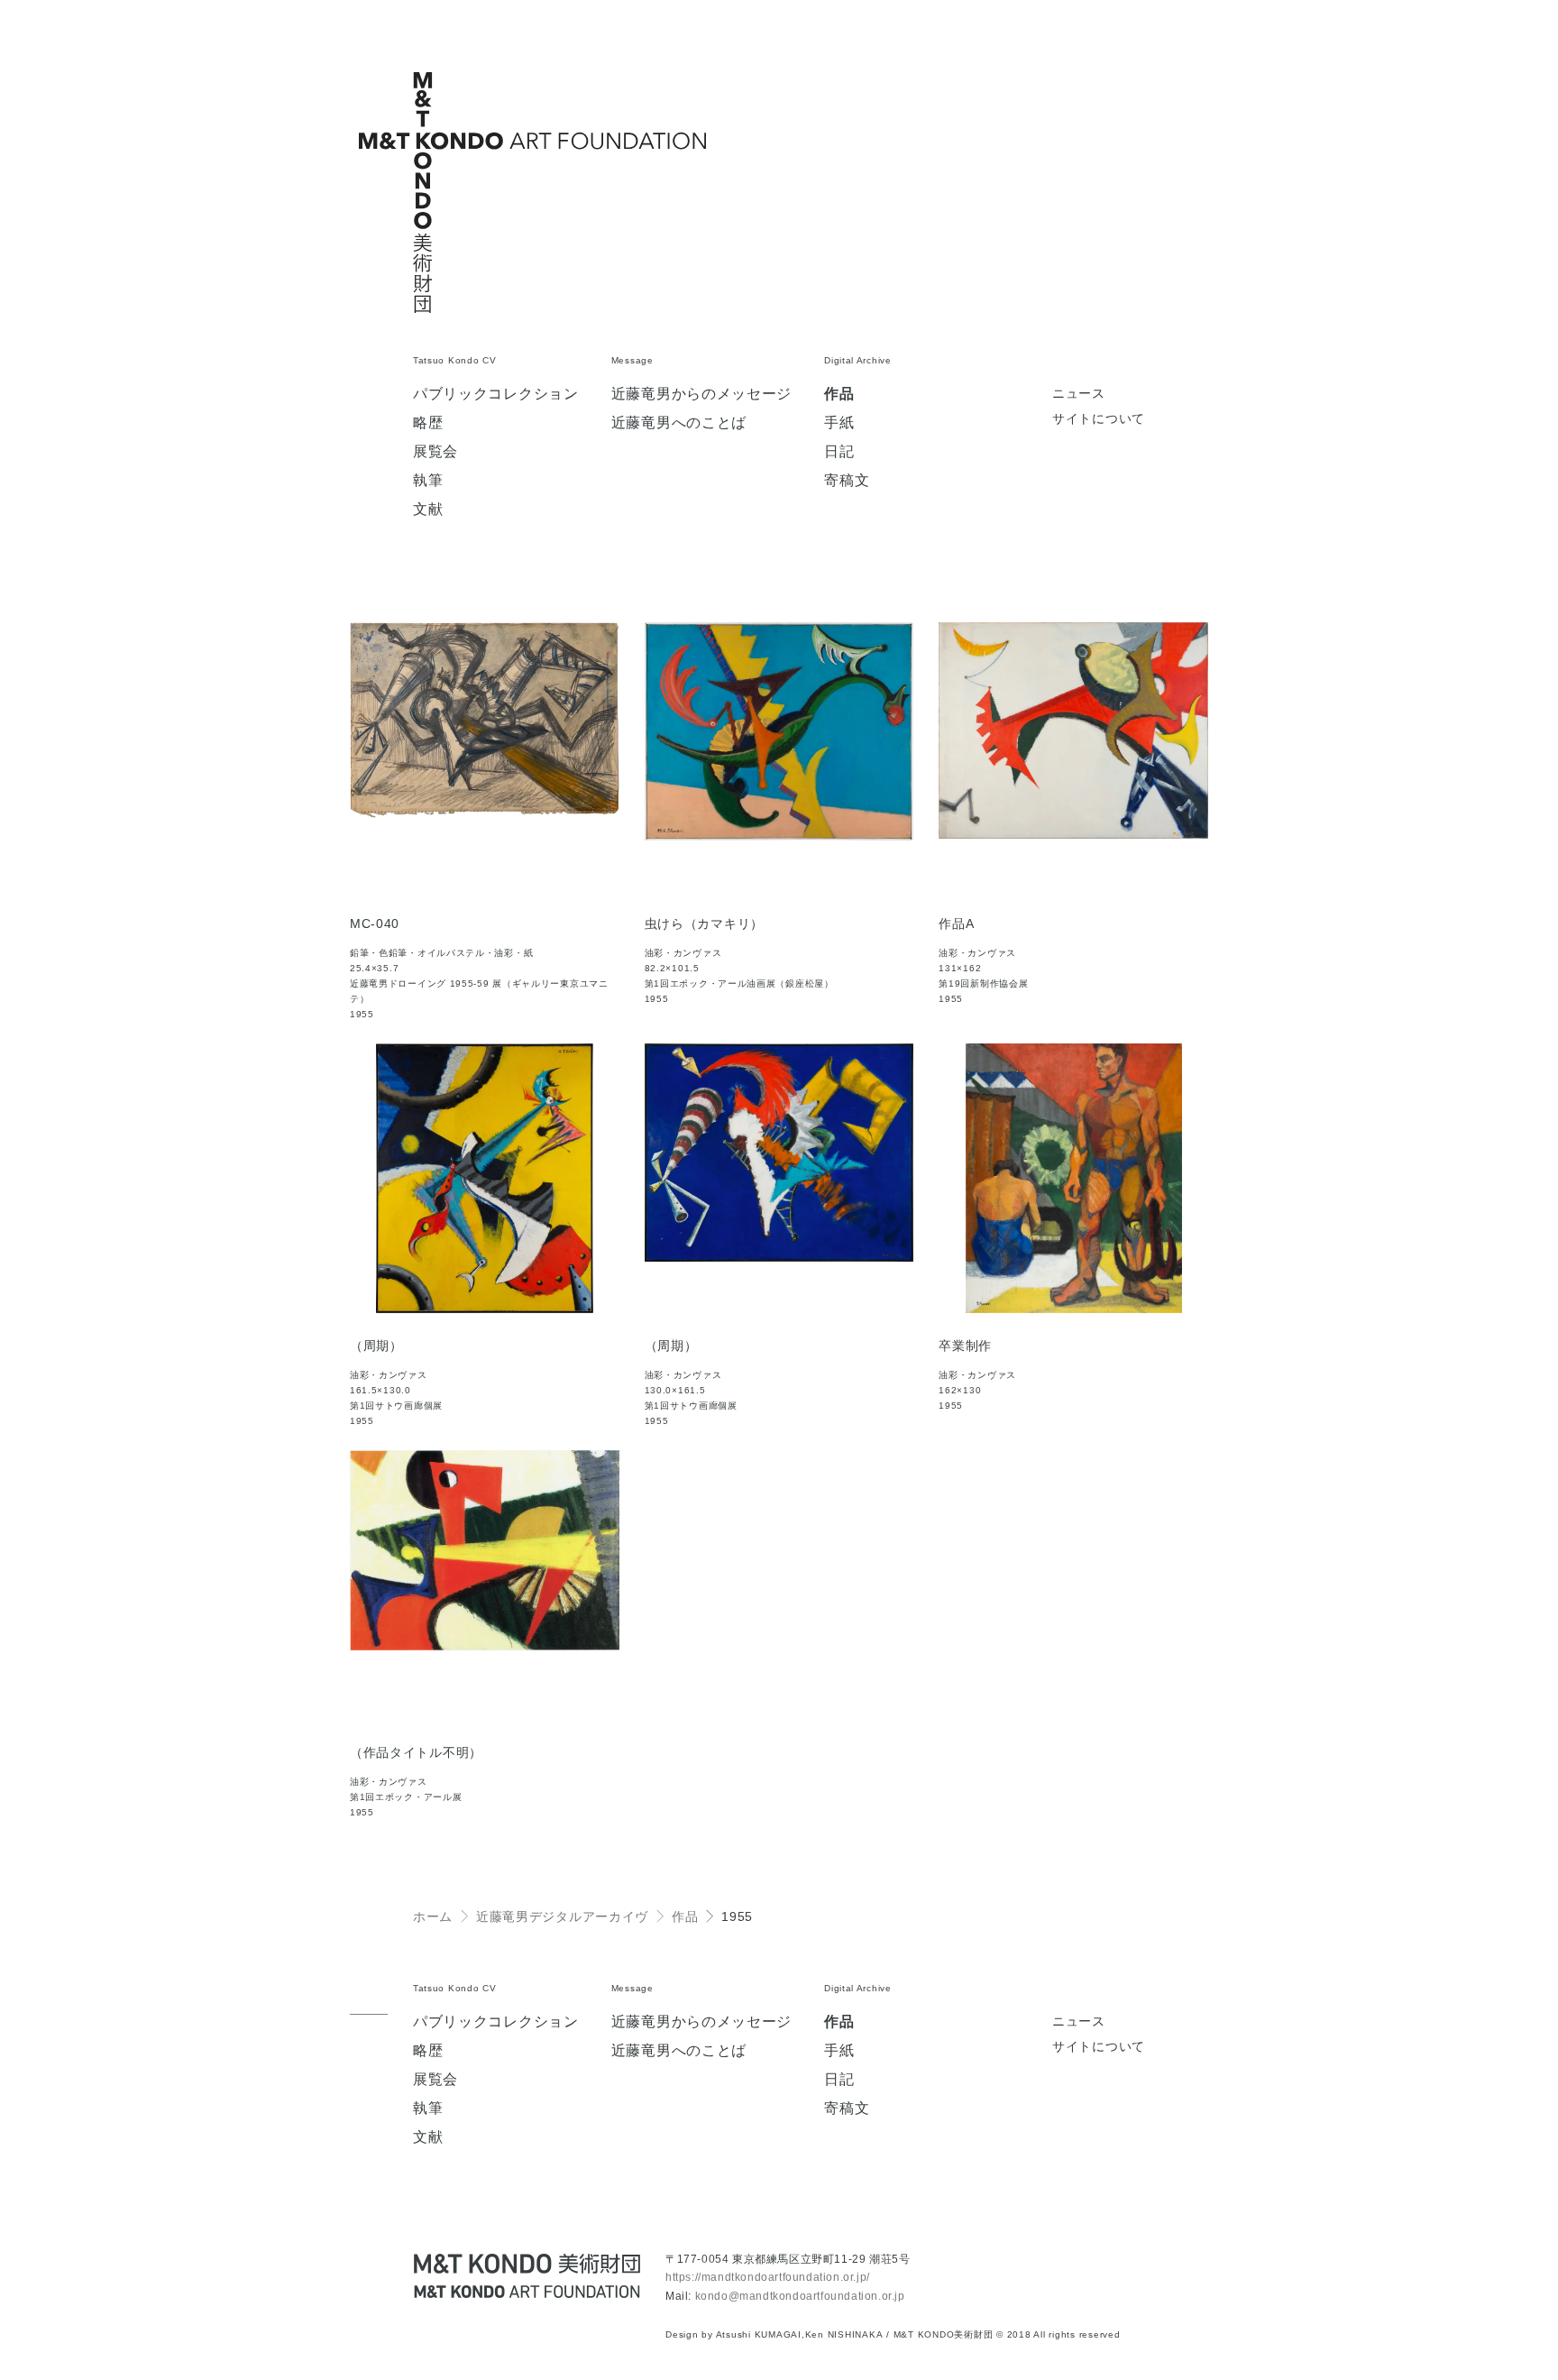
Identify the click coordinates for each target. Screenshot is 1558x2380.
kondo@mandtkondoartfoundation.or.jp (800, 2296)
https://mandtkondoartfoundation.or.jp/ (768, 2277)
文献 (428, 510)
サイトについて (1099, 419)
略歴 (428, 423)
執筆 (428, 481)
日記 (839, 452)
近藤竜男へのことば (679, 423)
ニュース (1079, 394)
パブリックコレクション (496, 394)
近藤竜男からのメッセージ (701, 394)
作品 (839, 394)
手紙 (839, 423)
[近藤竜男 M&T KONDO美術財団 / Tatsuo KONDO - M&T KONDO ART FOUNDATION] (527, 2276)
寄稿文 (847, 481)
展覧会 (435, 452)
